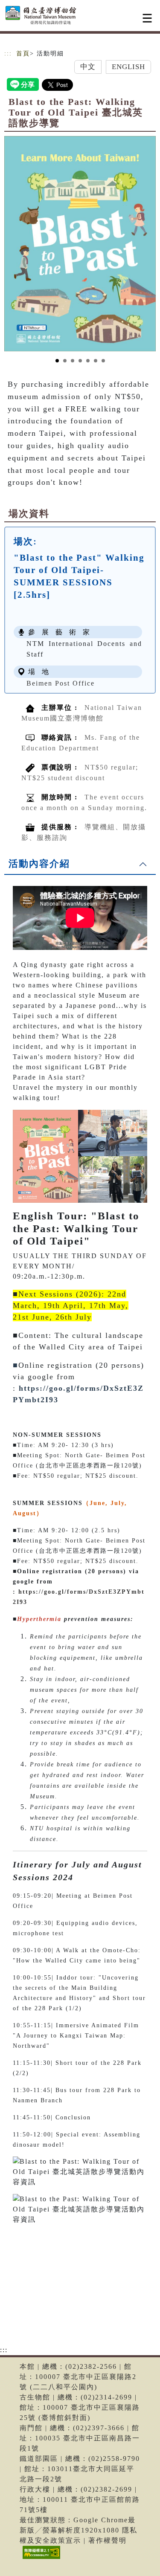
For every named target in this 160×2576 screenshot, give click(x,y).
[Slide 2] (65, 361)
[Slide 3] (73, 361)
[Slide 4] (80, 361)
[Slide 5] (88, 361)
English (129, 67)
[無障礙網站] (40, 2559)
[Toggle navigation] (147, 18)
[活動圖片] (80, 244)
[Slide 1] (57, 361)
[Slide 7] (103, 361)
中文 (88, 67)
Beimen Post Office (61, 683)
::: (8, 54)
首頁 (23, 54)
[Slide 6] (96, 361)
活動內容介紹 (39, 864)
